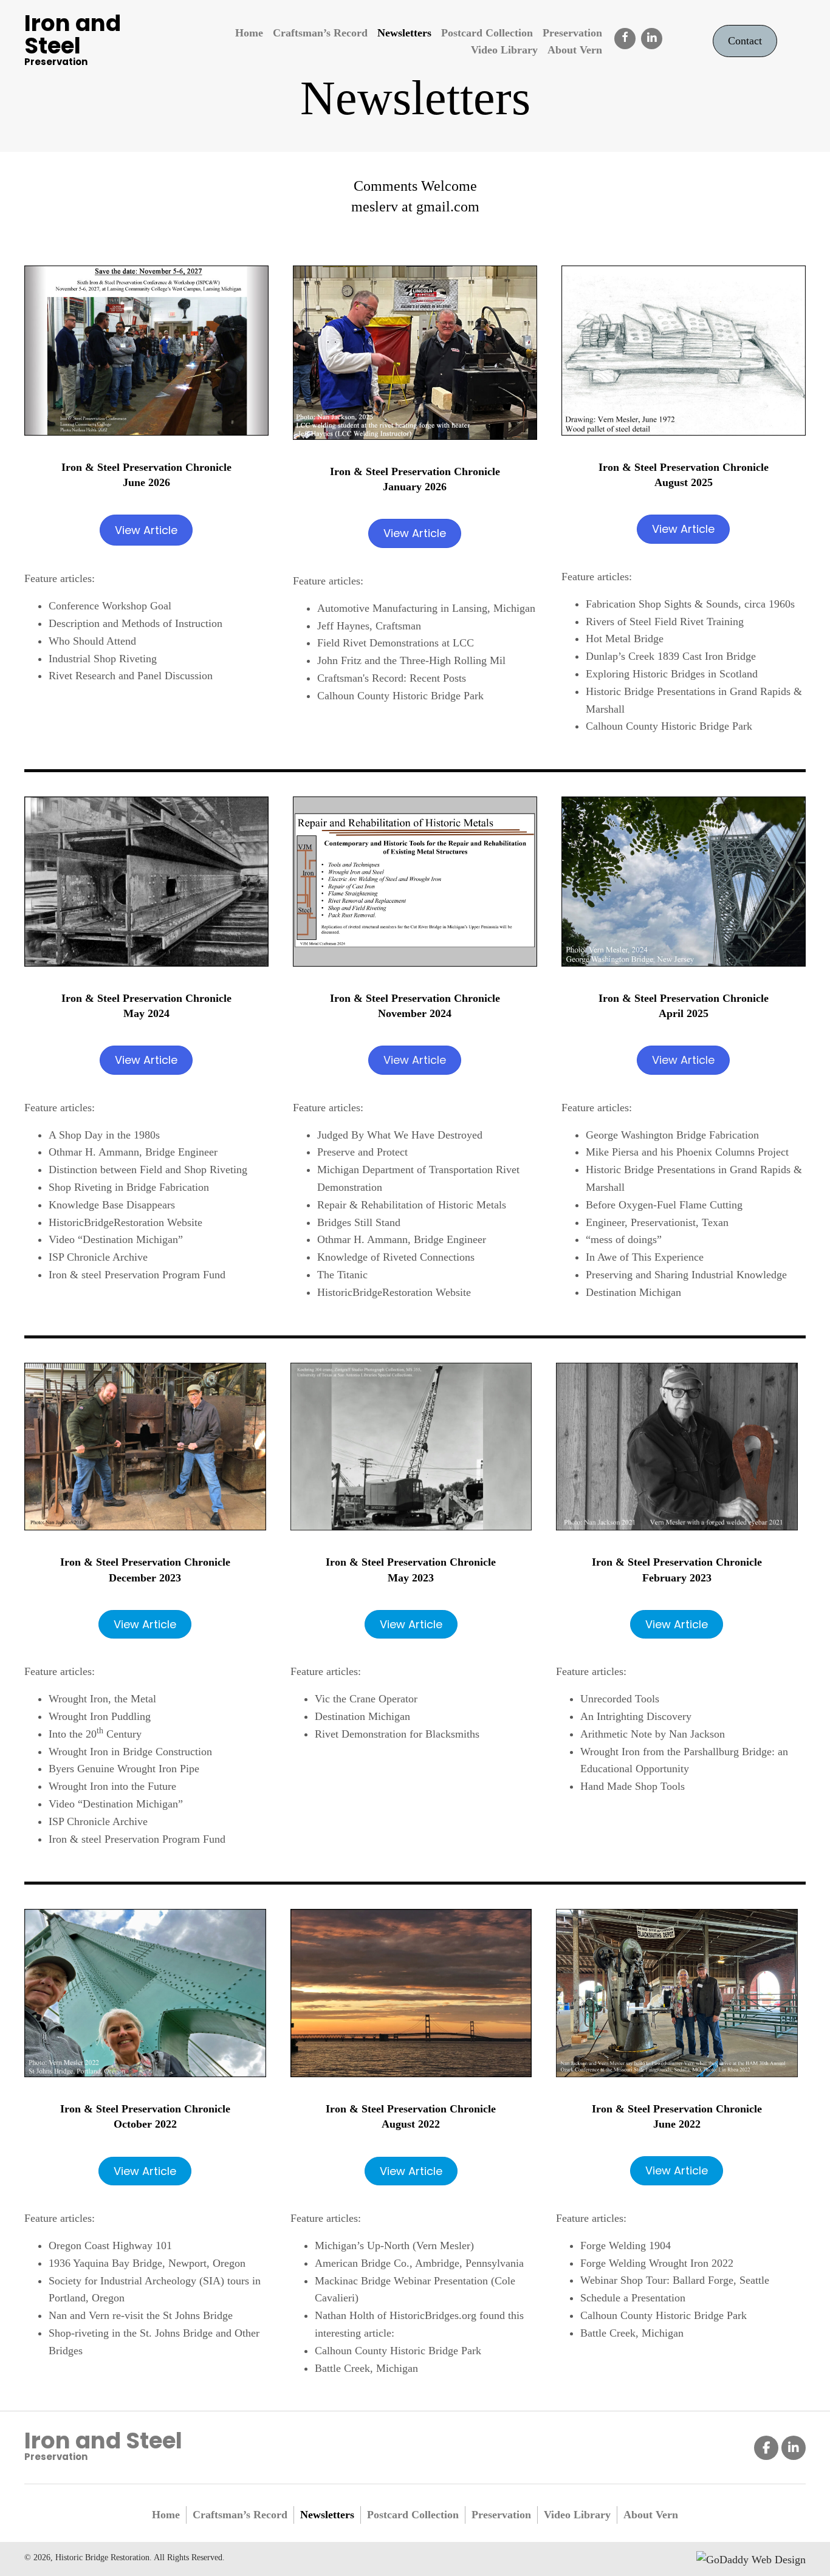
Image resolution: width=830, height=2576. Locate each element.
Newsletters (327, 2515)
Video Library (577, 2515)
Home (166, 2515)
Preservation (501, 2515)
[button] (625, 39)
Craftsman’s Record (240, 2515)
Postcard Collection (413, 2515)
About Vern (651, 2515)
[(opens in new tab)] (146, 349)
